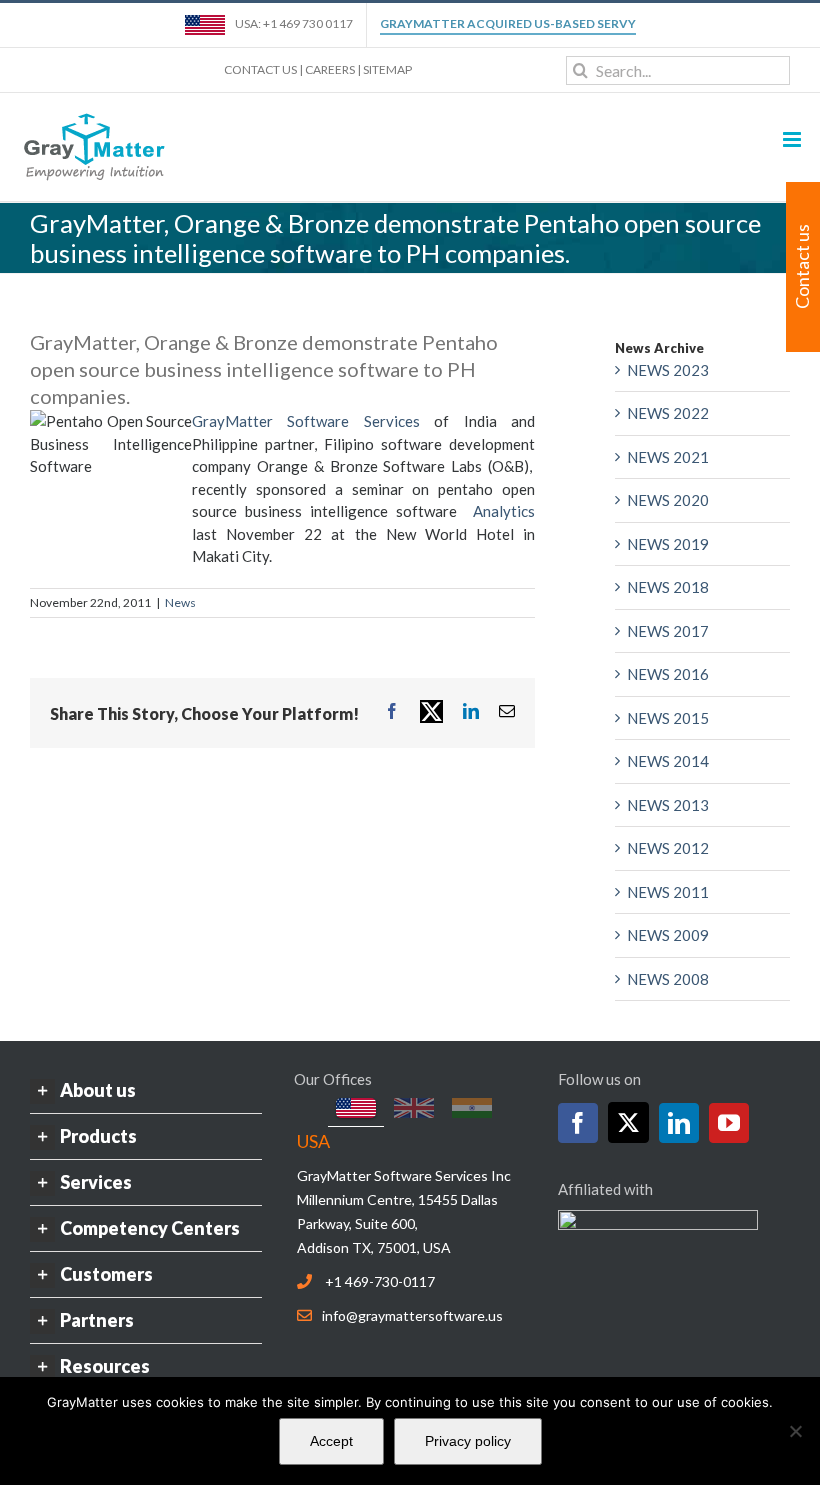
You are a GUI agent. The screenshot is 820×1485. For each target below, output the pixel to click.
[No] (795, 1431)
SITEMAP (387, 69)
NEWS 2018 (668, 587)
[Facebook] (578, 1123)
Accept (331, 1441)
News (180, 602)
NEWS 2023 (668, 370)
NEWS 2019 (668, 544)
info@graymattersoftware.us (412, 1315)
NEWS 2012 (668, 848)
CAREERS (330, 69)
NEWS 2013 (668, 805)
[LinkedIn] (679, 1123)
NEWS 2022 (668, 413)
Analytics (504, 511)
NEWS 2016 (668, 674)
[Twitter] (628, 1122)
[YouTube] (729, 1123)
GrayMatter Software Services (306, 421)
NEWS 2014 (668, 761)
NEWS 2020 (668, 500)
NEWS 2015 (668, 718)
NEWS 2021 (668, 457)
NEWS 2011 (668, 892)
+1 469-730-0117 (380, 1281)
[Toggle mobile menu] (793, 139)
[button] (146, 1090)
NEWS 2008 (668, 979)
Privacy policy (468, 1441)
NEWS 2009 (668, 935)
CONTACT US (260, 69)
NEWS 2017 (668, 631)
